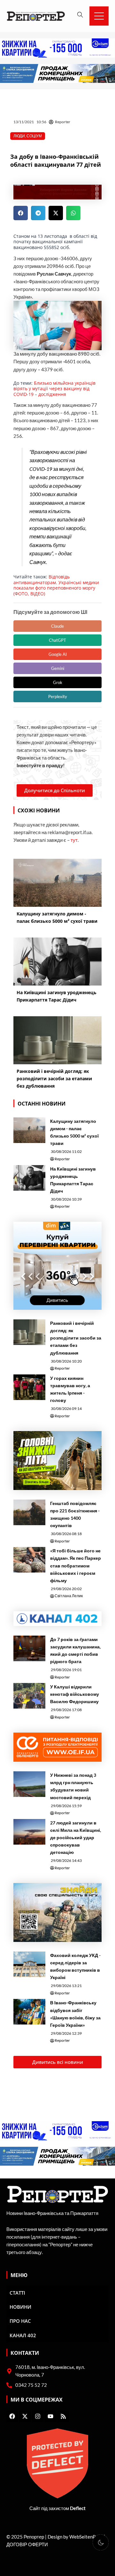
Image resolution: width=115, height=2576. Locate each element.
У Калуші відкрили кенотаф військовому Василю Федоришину (75, 1694)
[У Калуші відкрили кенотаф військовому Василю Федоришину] (29, 1696)
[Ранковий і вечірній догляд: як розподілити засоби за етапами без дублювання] (29, 1332)
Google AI (58, 654)
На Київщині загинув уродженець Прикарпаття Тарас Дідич (73, 1180)
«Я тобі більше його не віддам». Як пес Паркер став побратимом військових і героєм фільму (76, 1565)
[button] (21, 213)
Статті (17, 2293)
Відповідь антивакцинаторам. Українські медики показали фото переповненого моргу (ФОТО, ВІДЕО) (56, 585)
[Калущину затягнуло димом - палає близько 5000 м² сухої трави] (29, 1130)
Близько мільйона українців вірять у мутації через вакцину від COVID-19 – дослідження (54, 389)
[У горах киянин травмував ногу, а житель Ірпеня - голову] (29, 1387)
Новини (20, 2307)
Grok (58, 682)
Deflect (78, 2508)
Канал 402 (23, 2335)
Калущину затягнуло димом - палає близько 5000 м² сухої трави (74, 1132)
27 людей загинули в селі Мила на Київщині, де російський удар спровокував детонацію (76, 1837)
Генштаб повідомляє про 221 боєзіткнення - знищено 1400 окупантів (75, 1514)
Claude (57, 626)
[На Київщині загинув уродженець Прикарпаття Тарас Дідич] (29, 1178)
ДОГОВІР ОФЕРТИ (27, 2544)
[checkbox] (101, 2542)
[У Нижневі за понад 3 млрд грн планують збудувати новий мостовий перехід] (29, 1784)
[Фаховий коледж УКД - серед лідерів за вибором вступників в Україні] (29, 1964)
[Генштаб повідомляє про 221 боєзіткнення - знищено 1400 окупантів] (29, 1512)
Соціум (34, 136)
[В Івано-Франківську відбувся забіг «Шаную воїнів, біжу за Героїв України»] (29, 2012)
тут (74, 840)
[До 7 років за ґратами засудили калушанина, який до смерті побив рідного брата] (29, 1648)
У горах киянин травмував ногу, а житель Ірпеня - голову (70, 1389)
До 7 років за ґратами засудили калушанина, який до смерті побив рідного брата (75, 1650)
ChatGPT (57, 640)
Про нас (20, 2321)
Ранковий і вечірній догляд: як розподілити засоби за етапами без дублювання (76, 1338)
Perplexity (58, 696)
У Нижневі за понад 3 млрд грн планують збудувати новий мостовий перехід (73, 1786)
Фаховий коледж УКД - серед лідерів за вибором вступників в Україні (75, 1966)
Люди (19, 136)
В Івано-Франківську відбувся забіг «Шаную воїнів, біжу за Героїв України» (75, 2014)
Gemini (58, 668)
